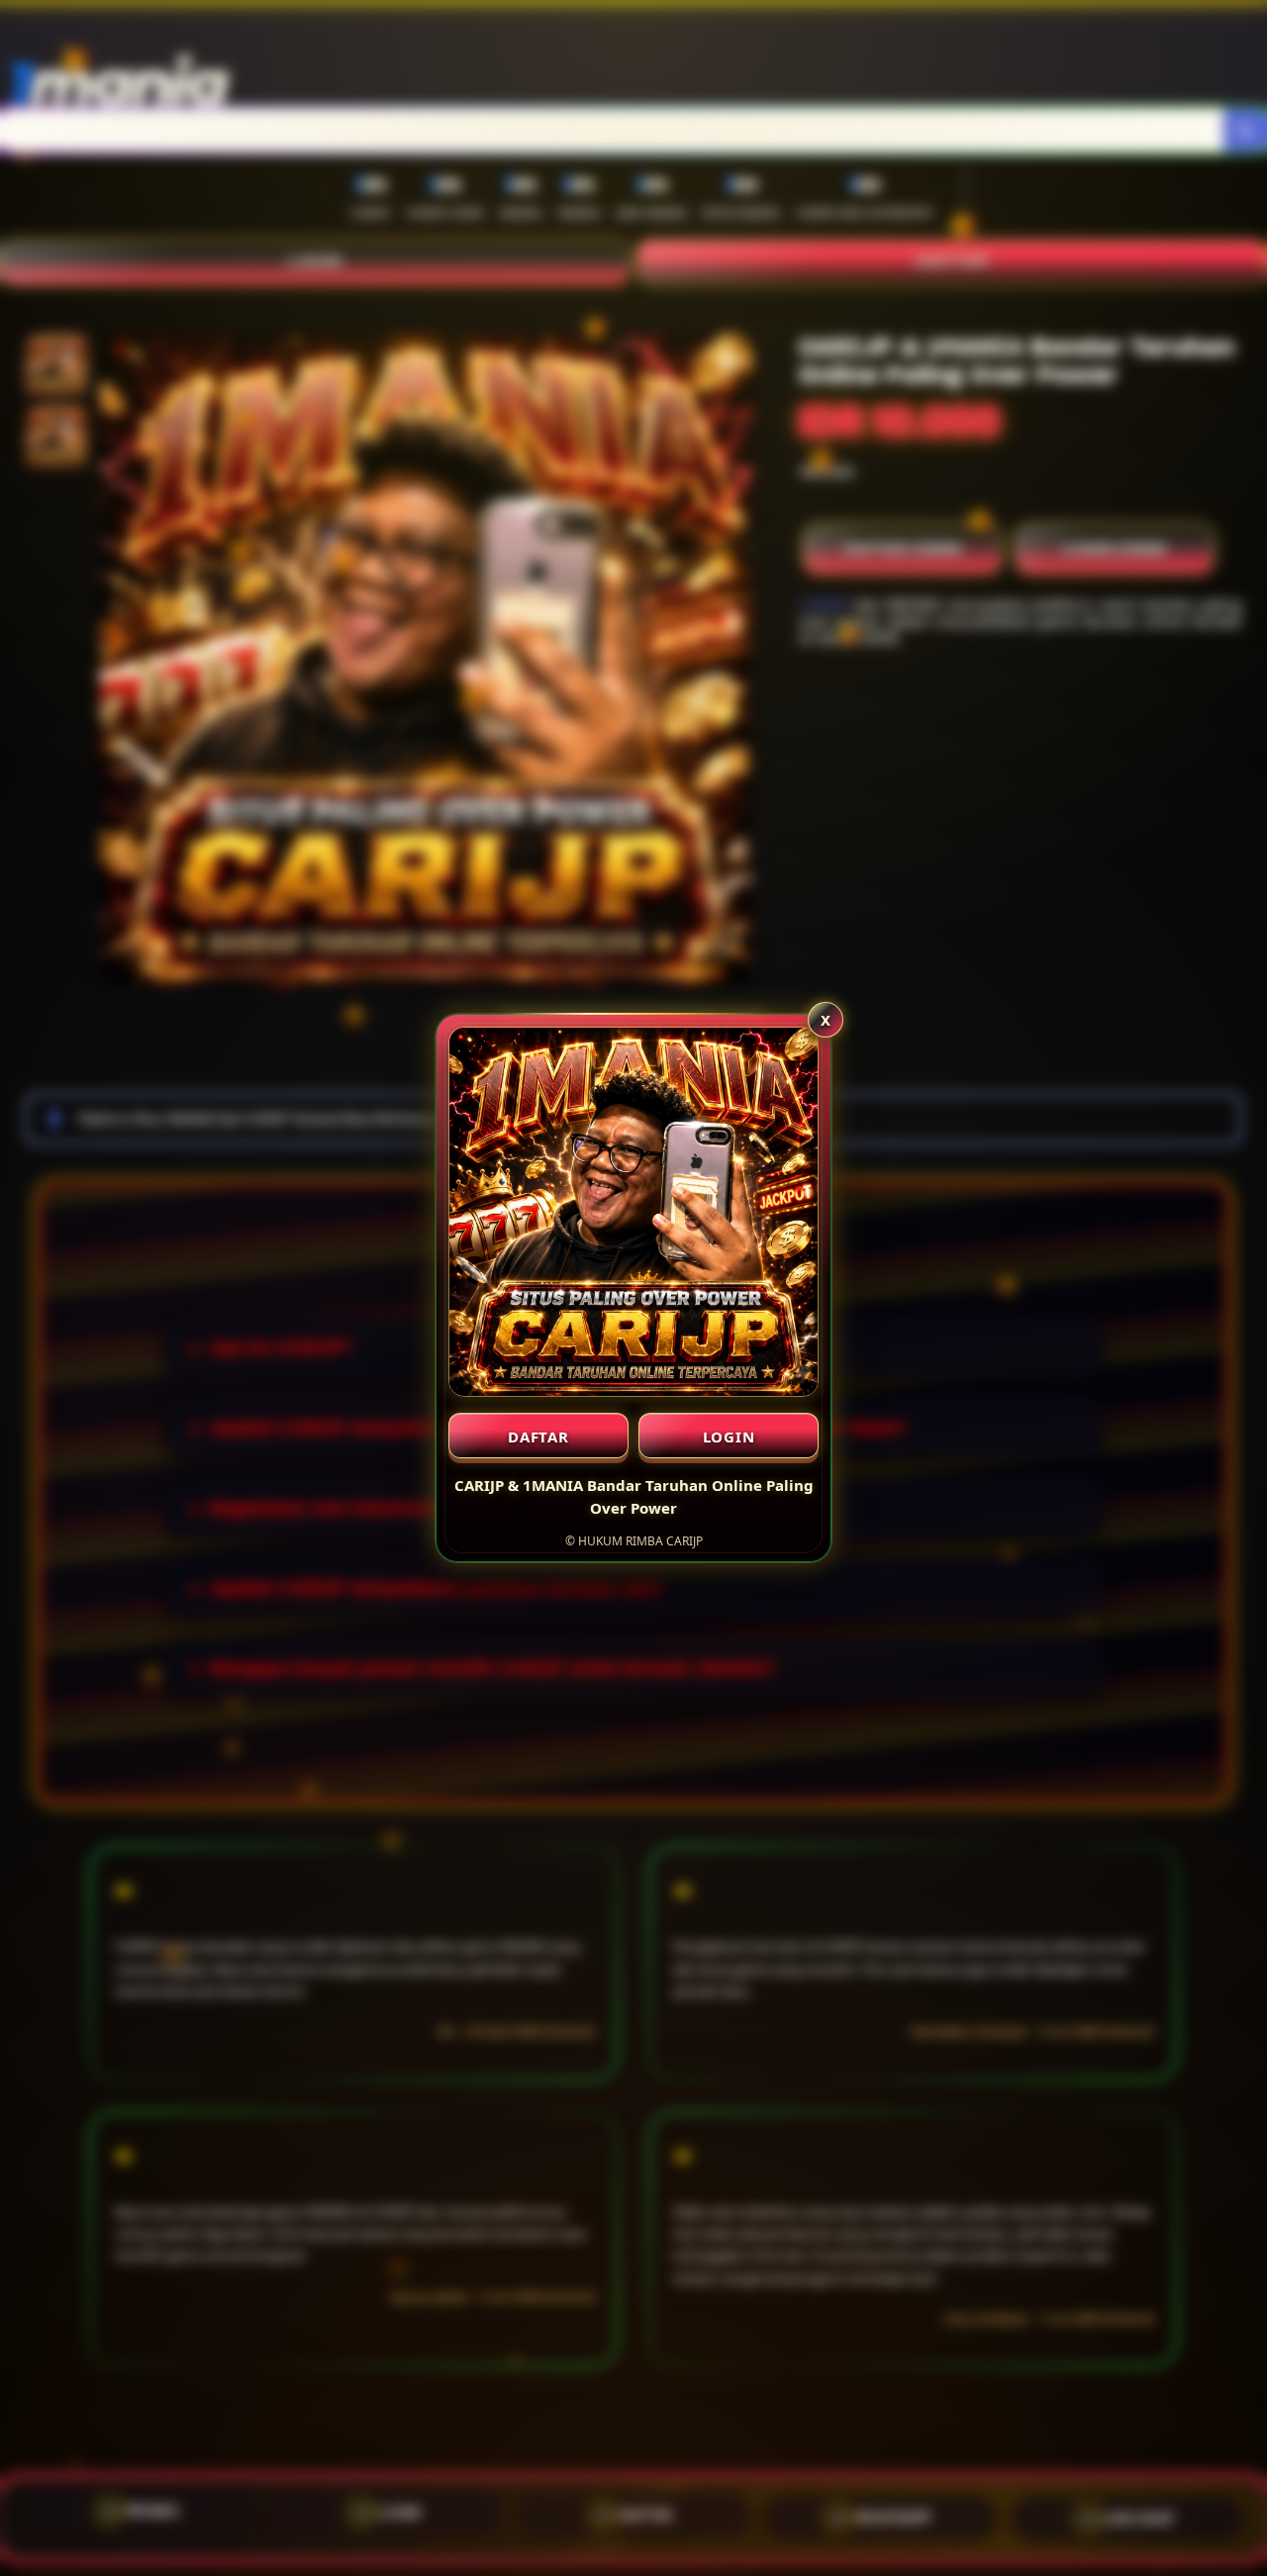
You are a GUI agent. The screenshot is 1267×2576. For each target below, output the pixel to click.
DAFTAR (538, 1437)
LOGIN (729, 1437)
